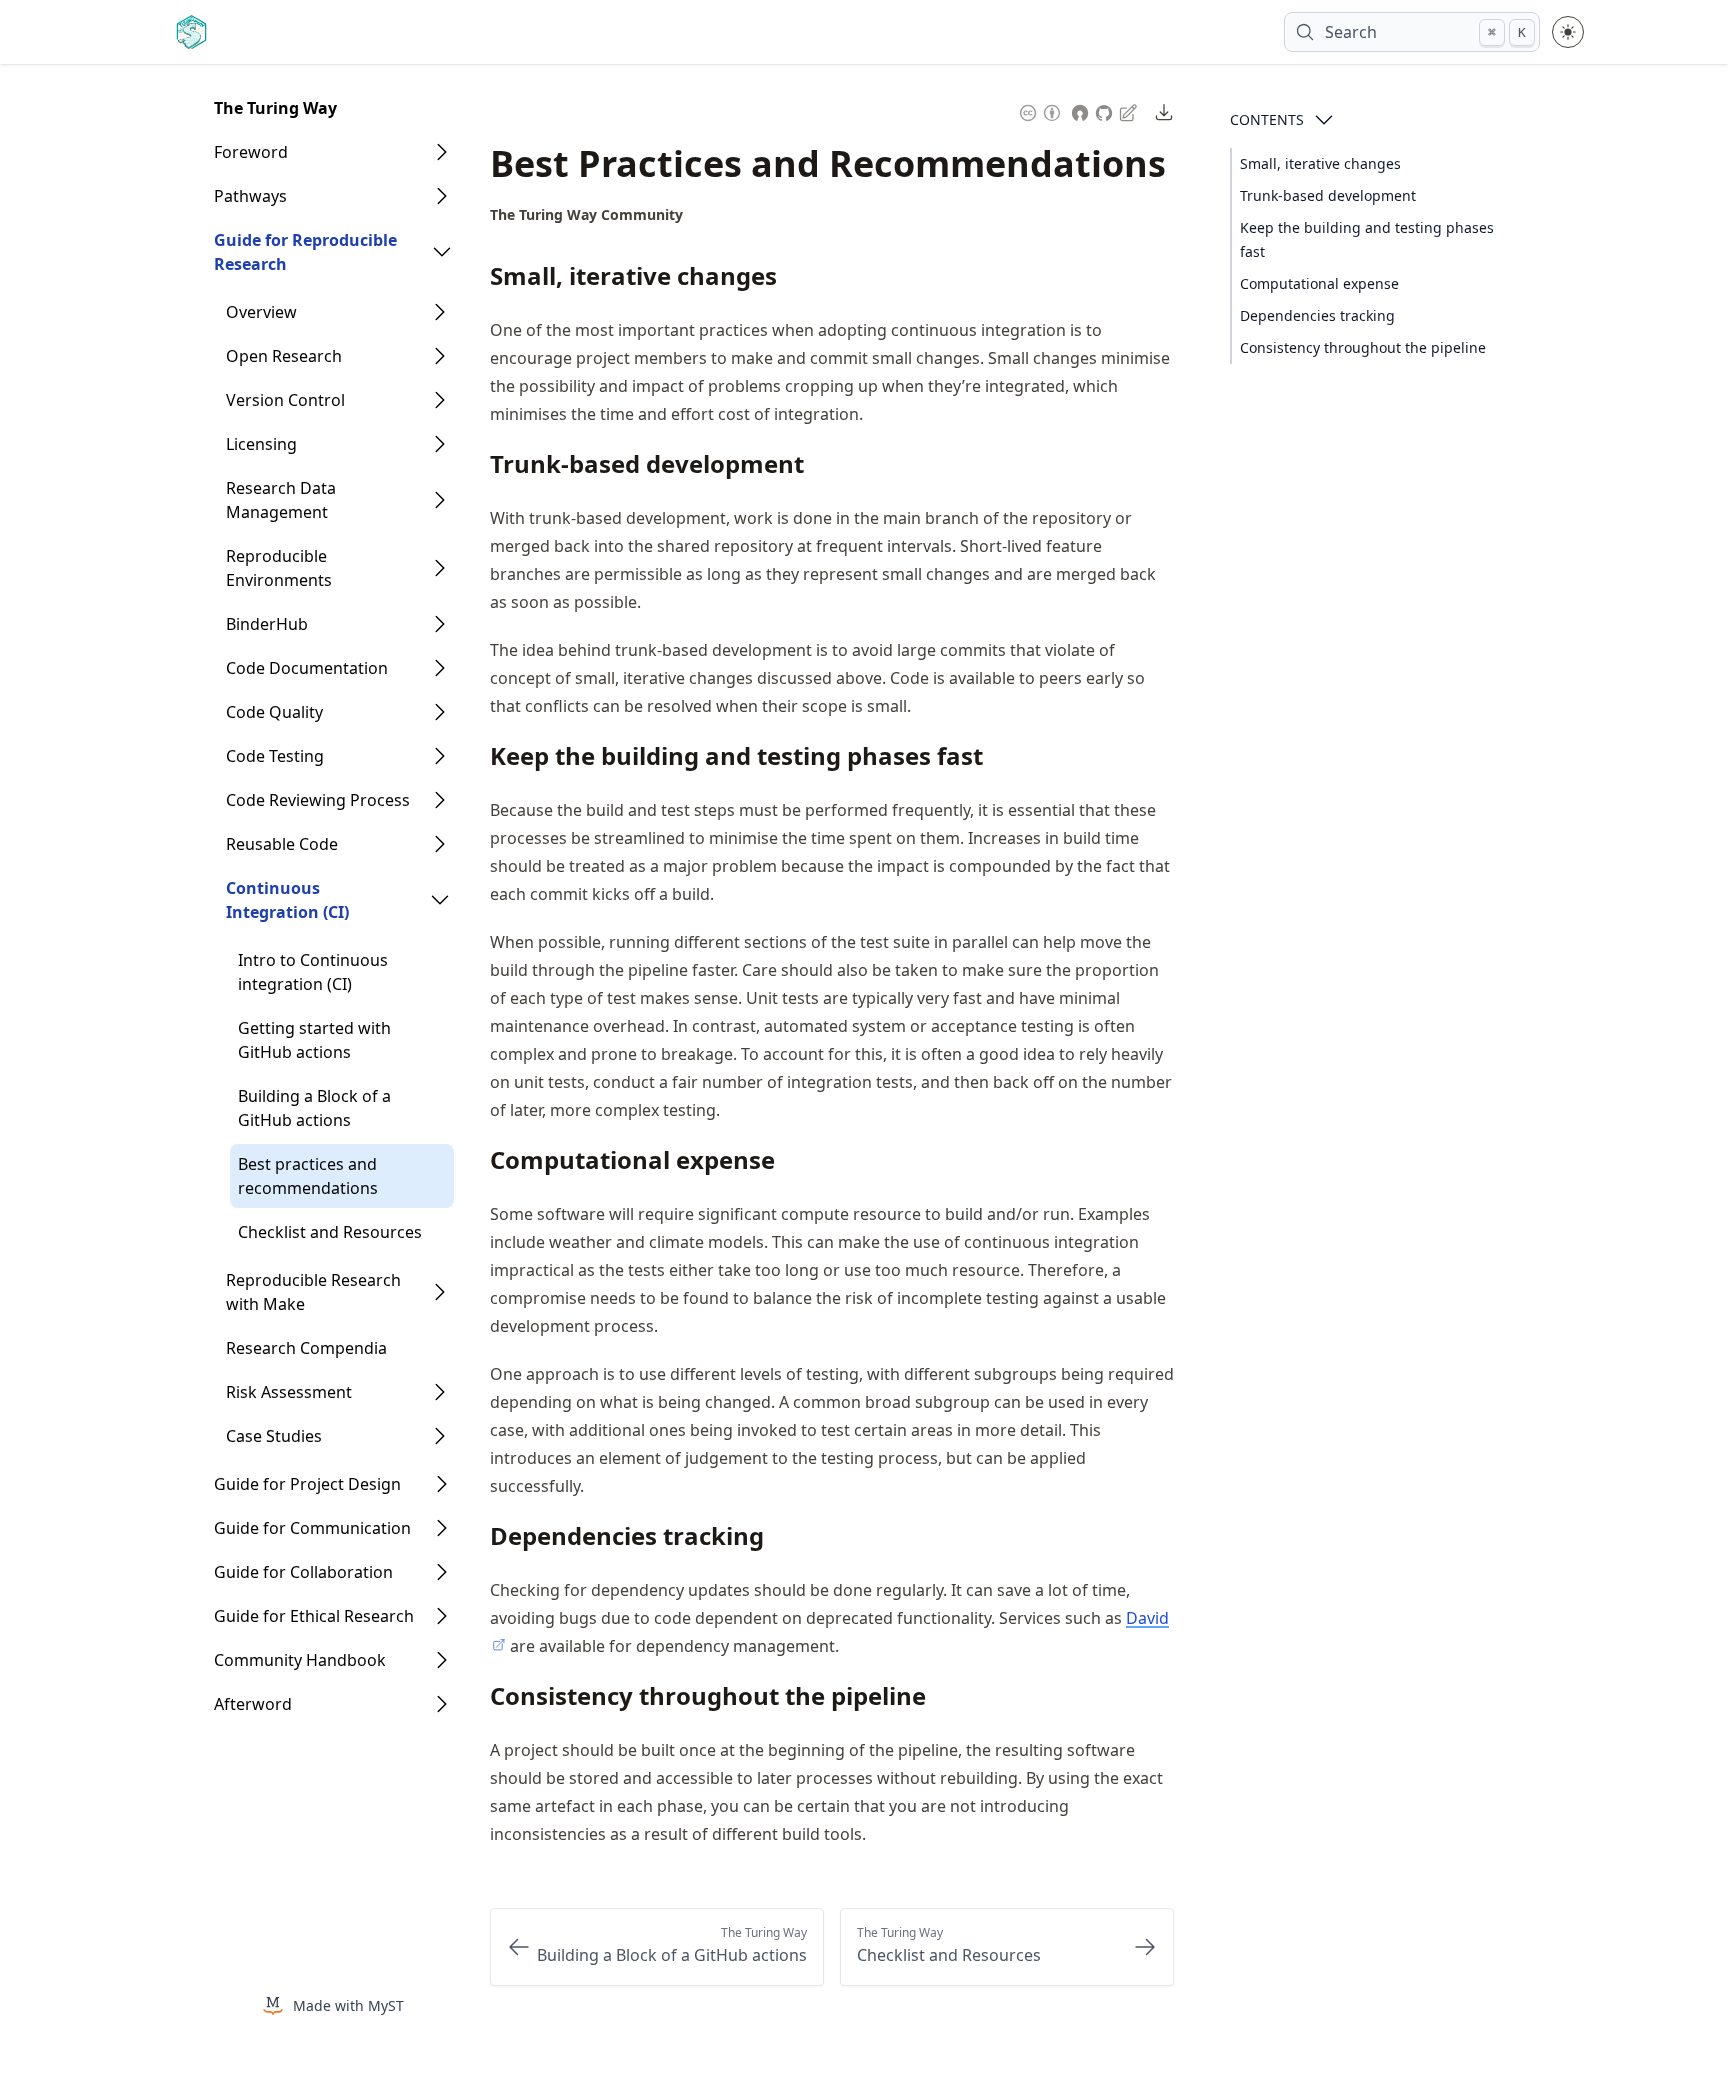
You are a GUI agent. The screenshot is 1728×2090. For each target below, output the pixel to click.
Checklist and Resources (330, 1232)
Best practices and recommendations (308, 1176)
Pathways (250, 196)
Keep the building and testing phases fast (1367, 239)
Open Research (284, 356)
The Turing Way (275, 108)
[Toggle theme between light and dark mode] (1568, 32)
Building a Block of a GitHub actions (314, 1108)
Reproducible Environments (279, 568)
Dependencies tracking (1317, 315)
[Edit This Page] (1130, 111)
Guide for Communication (312, 1528)
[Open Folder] (442, 152)
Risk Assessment (289, 1392)
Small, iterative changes (1320, 163)
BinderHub (267, 624)
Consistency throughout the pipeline (1363, 347)
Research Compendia (306, 1348)
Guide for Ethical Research (314, 1616)
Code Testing (275, 756)
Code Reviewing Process (318, 800)
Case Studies (274, 1436)
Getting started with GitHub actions (314, 1040)
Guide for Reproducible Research (305, 252)
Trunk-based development (1328, 195)
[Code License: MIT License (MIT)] (1080, 110)
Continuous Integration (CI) (287, 900)
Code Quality (274, 712)
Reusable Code (282, 844)
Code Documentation (307, 668)
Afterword (253, 1704)
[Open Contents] (1324, 120)
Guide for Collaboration (303, 1572)
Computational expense (1319, 283)
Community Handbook (300, 1660)
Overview (261, 312)
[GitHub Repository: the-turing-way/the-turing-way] (1106, 110)
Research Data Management (281, 500)
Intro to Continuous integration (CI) (313, 972)
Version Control (285, 400)
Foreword (251, 152)
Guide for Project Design (307, 1484)
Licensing (261, 444)
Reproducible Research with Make (313, 1292)
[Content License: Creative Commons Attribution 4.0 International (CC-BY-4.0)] (1040, 110)
